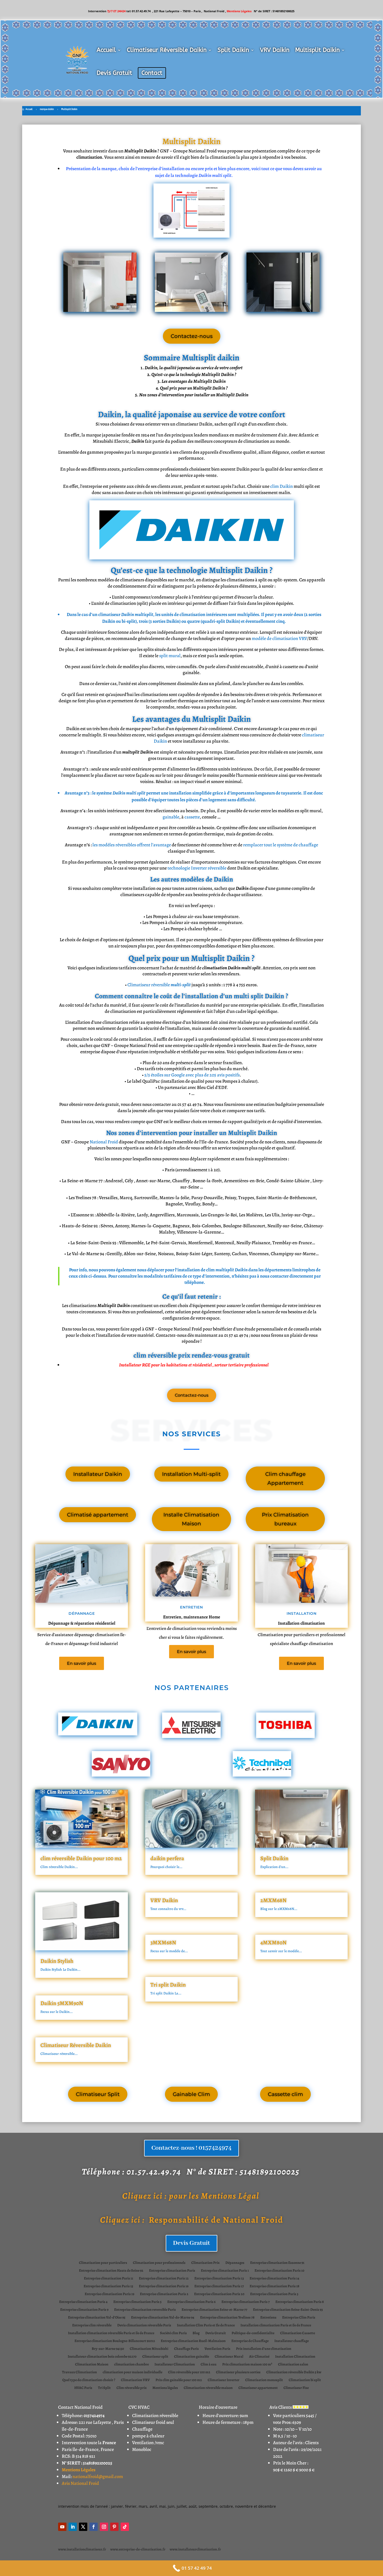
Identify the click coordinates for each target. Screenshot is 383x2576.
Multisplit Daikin (317, 50)
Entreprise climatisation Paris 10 (279, 2271)
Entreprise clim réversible (92, 2326)
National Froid (104, 1142)
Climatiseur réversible (159, 985)
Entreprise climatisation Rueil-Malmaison (193, 2341)
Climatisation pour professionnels (159, 2263)
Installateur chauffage (292, 2341)
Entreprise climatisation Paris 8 (300, 2302)
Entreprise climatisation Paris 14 (274, 2279)
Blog (196, 2333)
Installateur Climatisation (175, 2365)
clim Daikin (282, 486)
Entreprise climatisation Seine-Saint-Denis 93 (288, 2310)
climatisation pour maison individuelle (132, 2372)
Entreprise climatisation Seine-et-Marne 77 (214, 2310)
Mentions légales (165, 2388)
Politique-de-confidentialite (253, 2333)
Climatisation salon (293, 2365)
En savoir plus (82, 1663)
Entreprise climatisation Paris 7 (246, 2302)
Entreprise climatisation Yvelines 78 (227, 2318)
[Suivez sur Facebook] (94, 2527)
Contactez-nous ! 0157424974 (191, 2148)
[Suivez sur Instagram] (104, 2527)
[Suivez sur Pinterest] (114, 2527)
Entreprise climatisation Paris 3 (274, 2294)
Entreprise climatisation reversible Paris (145, 2310)
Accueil (106, 50)
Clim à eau (209, 2365)
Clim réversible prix (132, 2388)
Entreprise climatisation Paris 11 (109, 2279)
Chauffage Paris (186, 2349)
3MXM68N (163, 1943)
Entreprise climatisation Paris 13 (219, 2279)
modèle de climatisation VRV (279, 638)
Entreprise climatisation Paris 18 (274, 2287)
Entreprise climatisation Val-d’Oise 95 (97, 2318)
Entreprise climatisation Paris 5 (137, 2302)
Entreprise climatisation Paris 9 (84, 2310)
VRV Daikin (275, 50)
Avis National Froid (80, 2483)
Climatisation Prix (205, 2263)
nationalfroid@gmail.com (98, 2476)
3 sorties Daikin (165, 621)
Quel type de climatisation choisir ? (89, 2380)
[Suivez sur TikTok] (125, 2527)
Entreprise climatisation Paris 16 (164, 2287)
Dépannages (235, 2263)
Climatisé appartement (98, 1515)
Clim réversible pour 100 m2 (189, 2372)
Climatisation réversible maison (208, 2388)
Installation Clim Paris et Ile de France (206, 2326)
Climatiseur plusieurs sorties (238, 2372)
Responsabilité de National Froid (192, 2220)
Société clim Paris (173, 2333)
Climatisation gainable (191, 2357)
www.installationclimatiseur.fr (82, 2549)
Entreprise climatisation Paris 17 (219, 2287)
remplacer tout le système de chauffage (281, 845)
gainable (171, 817)
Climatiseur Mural (229, 2357)
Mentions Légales (79, 2470)
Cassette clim (285, 2094)
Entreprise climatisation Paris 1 (225, 2271)
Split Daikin (233, 50)
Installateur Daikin (98, 1474)
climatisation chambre (131, 2365)
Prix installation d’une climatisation (264, 2349)
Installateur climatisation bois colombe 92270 (102, 2357)
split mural (170, 656)
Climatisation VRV (135, 2380)
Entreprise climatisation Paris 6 (191, 2302)
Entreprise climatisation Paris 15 (108, 2287)
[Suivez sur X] (83, 2527)
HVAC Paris (83, 2388)
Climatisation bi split (305, 2380)
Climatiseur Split (98, 2094)
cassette (192, 817)
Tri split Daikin (168, 1985)
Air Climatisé (259, 2357)
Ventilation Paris (217, 2349)
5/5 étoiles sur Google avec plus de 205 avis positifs (192, 1075)
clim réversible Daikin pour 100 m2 (81, 1858)
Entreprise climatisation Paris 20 (219, 2294)
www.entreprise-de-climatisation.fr (138, 2549)
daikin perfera (167, 1858)
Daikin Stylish (57, 1961)
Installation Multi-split (191, 1474)
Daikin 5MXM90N (62, 2003)
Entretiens (268, 2318)
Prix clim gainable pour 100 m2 (179, 2380)
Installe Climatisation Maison (191, 1519)
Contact (152, 73)
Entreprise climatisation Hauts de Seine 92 (111, 2271)
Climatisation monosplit (264, 2380)
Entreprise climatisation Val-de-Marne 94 (163, 2318)
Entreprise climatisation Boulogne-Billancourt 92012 (115, 2341)
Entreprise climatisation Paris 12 (164, 2279)
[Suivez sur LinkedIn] (73, 2527)
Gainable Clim (191, 2094)
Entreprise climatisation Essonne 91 (277, 2263)
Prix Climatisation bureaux (285, 1519)
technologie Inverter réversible (197, 868)
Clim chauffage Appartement (285, 1478)
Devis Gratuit (114, 73)
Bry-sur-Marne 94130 (108, 2349)
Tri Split (104, 2388)
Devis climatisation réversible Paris (144, 2326)
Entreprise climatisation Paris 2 (164, 2294)
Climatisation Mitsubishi (149, 2349)
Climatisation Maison (92, 2365)
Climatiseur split (155, 2357)
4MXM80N (273, 1943)
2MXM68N (273, 1900)
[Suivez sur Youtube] (62, 2527)
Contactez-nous (192, 336)
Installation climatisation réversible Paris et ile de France (111, 2333)
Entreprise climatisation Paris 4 (83, 2302)
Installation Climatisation (295, 2357)
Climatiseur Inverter (224, 2380)
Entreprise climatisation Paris (172, 2271)
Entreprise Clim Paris (299, 2318)
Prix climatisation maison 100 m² (247, 2365)
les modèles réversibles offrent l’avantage (132, 845)
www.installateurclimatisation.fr (195, 2549)
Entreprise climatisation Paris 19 (109, 2294)
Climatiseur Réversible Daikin (167, 50)
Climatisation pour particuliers (103, 2263)
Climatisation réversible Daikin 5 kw (294, 2372)
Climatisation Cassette (298, 2333)
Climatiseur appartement (258, 2388)
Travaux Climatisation (79, 2372)
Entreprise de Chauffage (250, 2341)
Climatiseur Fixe (296, 2388)
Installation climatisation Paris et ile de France (276, 2326)
